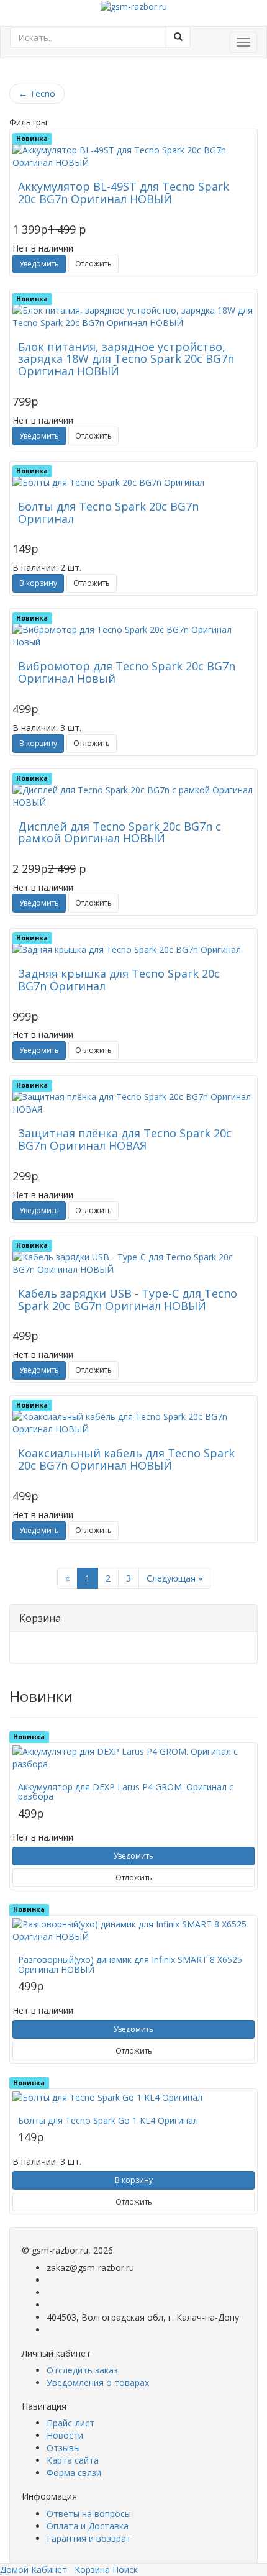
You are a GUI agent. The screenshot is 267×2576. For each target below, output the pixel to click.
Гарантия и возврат (89, 2538)
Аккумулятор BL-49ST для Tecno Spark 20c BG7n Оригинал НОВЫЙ (124, 193)
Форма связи (74, 2473)
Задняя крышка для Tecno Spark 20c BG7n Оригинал (119, 980)
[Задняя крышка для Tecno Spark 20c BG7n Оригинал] (133, 950)
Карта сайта (73, 2460)
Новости (65, 2435)
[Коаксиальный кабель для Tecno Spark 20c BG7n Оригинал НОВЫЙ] (133, 1423)
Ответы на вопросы (89, 2514)
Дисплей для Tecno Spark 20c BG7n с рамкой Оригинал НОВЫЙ (120, 832)
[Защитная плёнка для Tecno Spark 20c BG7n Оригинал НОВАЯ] (133, 1103)
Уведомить (39, 264)
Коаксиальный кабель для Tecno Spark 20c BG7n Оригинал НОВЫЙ (126, 1459)
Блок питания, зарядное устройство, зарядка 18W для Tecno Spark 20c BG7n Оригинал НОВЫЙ (126, 359)
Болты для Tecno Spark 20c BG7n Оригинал (108, 512)
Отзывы (63, 2448)
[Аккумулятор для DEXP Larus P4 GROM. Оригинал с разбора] (133, 1758)
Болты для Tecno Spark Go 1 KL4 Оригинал (108, 2120)
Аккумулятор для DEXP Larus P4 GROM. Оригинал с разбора (126, 1791)
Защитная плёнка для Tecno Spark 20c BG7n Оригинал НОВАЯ (125, 1139)
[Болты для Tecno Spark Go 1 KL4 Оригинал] (133, 2098)
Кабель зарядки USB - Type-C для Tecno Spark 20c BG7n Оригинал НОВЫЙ (128, 1299)
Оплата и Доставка (88, 2526)
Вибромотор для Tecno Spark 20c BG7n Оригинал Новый (127, 672)
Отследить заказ (82, 2370)
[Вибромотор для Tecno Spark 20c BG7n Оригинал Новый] (133, 636)
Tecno (37, 93)
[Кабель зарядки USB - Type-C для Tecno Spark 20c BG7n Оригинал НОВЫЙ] (133, 1263)
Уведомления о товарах (98, 2383)
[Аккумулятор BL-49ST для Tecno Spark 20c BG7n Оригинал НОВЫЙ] (133, 157)
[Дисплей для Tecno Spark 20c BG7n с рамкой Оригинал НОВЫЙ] (133, 796)
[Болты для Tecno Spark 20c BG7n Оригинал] (133, 483)
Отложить (93, 264)
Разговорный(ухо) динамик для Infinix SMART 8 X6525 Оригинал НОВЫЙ (130, 1964)
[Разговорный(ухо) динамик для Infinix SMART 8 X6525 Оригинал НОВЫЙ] (133, 1931)
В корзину (38, 583)
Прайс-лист (70, 2423)
